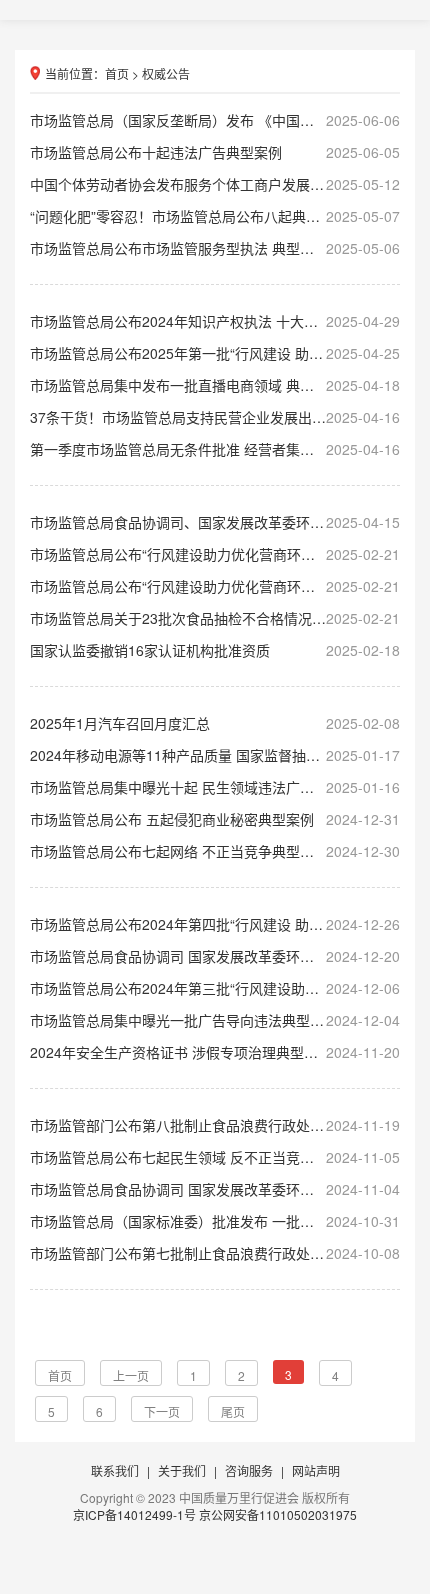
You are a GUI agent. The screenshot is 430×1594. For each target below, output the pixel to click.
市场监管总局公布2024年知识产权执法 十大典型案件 (215, 321)
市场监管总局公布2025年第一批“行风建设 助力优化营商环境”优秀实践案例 (215, 353)
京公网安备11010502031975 (278, 1514)
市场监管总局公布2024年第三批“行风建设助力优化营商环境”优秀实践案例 (215, 988)
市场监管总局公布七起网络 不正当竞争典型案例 (215, 851)
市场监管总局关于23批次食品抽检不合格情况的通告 (215, 618)
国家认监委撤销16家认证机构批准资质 (215, 650)
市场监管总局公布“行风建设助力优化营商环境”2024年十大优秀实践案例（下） (215, 554)
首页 (117, 73)
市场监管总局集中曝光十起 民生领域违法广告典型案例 (215, 787)
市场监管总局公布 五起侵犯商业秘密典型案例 (215, 819)
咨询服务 (249, 1470)
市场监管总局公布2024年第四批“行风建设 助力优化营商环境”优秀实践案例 (215, 924)
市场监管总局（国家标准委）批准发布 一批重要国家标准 (215, 1221)
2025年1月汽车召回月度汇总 (215, 723)
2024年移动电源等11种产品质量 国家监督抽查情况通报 (215, 755)
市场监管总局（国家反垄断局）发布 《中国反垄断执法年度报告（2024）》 (215, 120)
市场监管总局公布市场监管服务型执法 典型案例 (215, 248)
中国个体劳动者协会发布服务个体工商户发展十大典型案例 (215, 184)
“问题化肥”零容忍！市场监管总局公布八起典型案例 (215, 216)
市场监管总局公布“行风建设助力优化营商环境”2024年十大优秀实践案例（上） (215, 586)
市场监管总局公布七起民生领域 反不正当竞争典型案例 (215, 1157)
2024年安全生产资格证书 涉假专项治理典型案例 (215, 1052)
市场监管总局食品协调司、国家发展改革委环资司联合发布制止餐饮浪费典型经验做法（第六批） (215, 522)
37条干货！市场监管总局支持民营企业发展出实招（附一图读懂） (215, 417)
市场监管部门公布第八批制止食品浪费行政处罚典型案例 (215, 1125)
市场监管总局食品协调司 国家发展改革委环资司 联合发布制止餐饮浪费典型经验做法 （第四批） (215, 1189)
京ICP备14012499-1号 (136, 1514)
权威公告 (166, 73)
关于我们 (182, 1470)
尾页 (233, 1411)
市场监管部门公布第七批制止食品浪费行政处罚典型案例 (215, 1253)
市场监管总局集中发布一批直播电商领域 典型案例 (215, 385)
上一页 (131, 1375)
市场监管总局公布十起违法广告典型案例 (215, 152)
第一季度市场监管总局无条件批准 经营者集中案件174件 (215, 449)
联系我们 (115, 1470)
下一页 (162, 1411)
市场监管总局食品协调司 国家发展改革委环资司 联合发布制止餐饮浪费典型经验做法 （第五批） (215, 956)
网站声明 (316, 1470)
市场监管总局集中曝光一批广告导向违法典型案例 (215, 1020)
